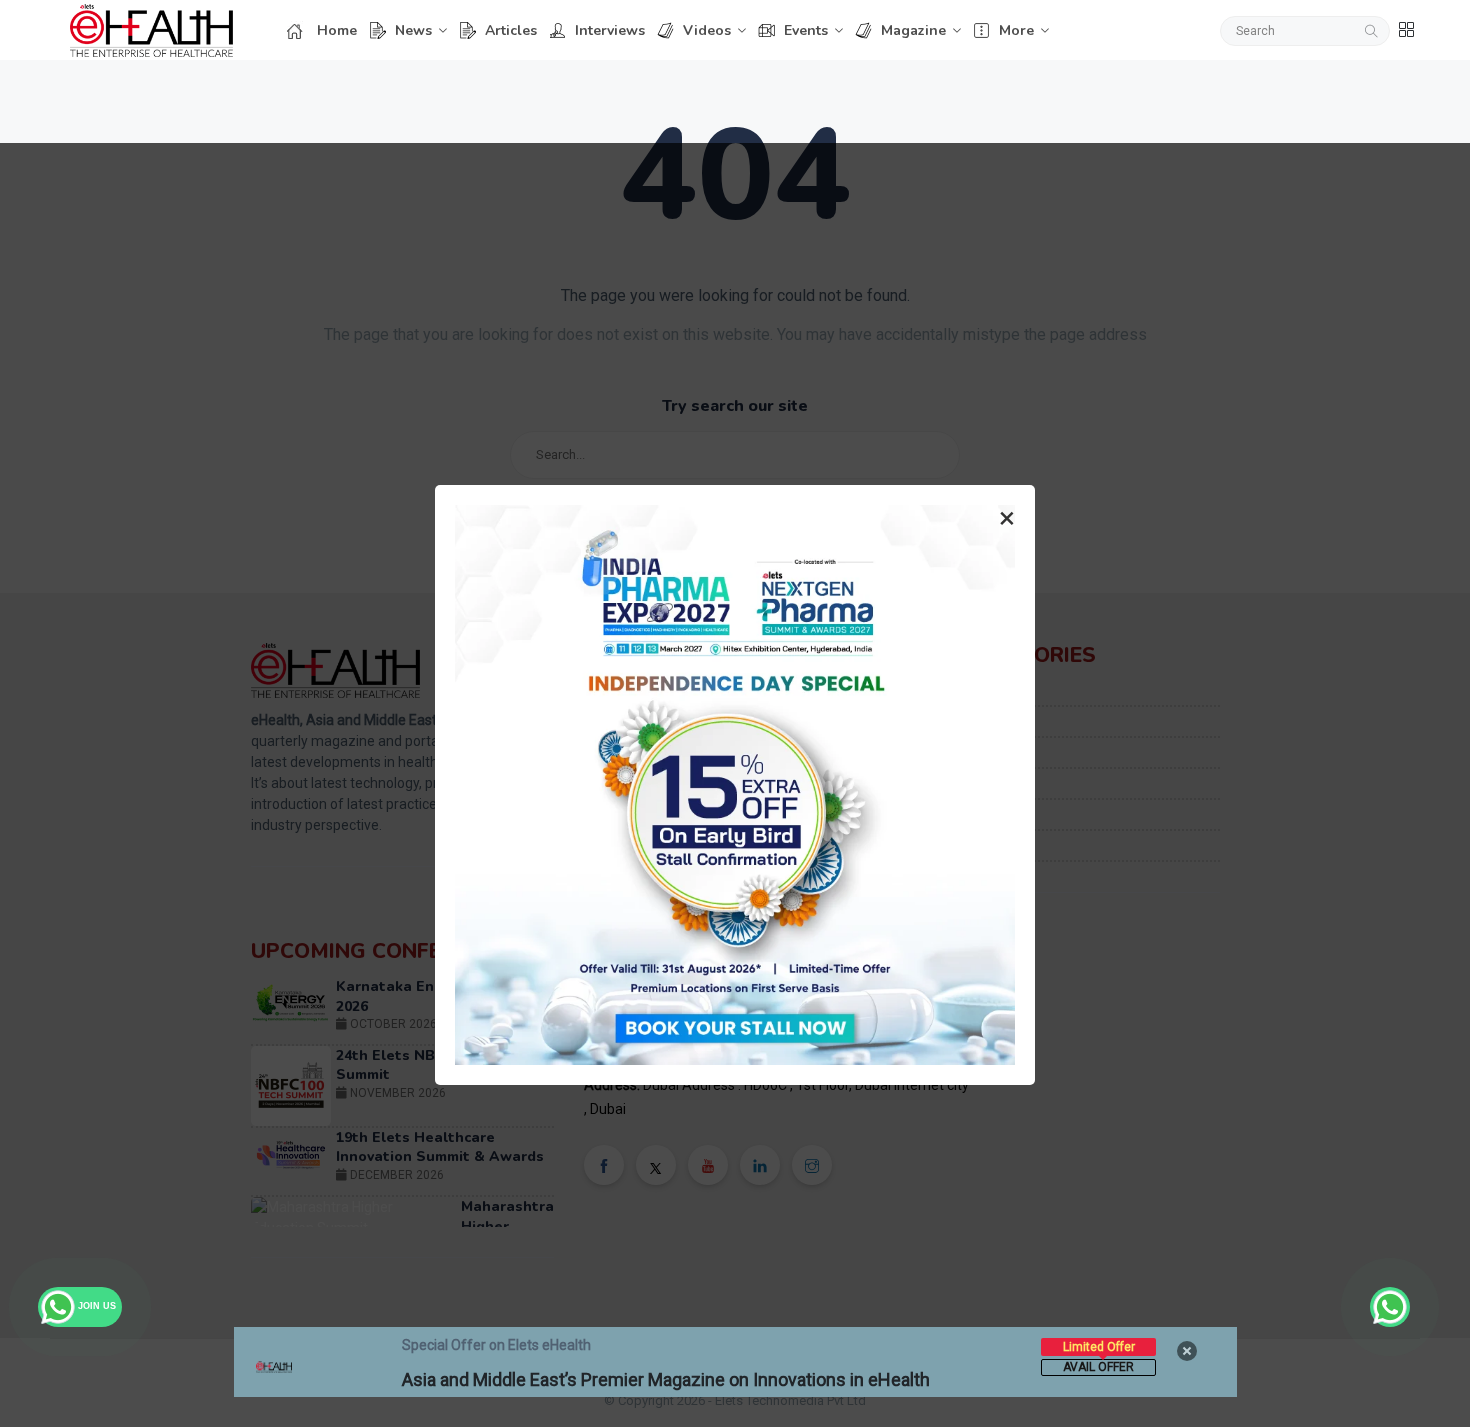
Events (806, 30)
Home (337, 30)
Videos (707, 30)
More (1016, 30)
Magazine (913, 30)
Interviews (610, 30)
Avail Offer (1098, 1367)
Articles (511, 30)
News (413, 30)
